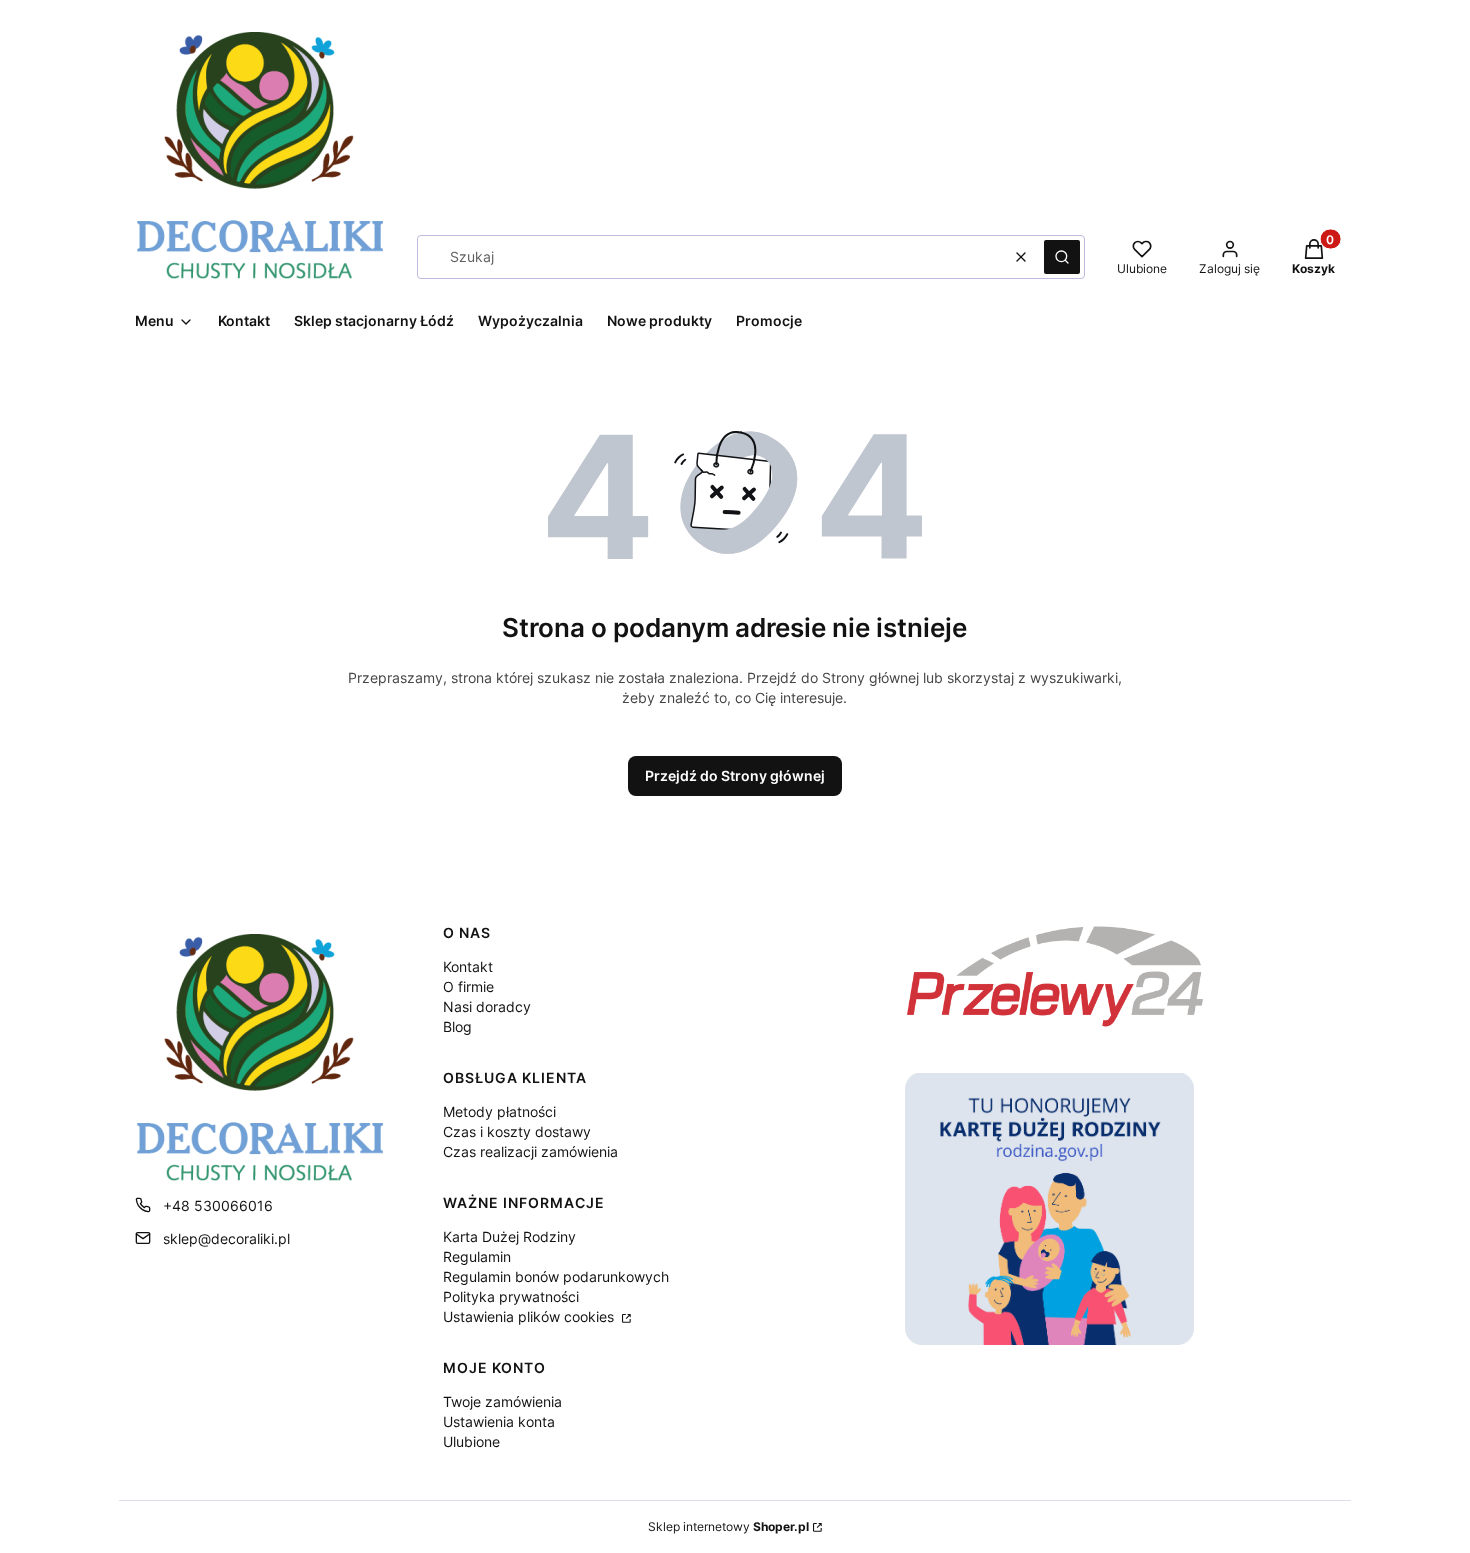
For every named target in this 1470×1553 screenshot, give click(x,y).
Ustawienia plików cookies (530, 1316)
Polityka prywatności (511, 1296)
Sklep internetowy (728, 1526)
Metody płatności (499, 1111)
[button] (1062, 257)
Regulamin (477, 1256)
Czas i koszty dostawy (517, 1131)
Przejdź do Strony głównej (735, 775)
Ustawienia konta (499, 1421)
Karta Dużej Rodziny (509, 1236)
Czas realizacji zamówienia (530, 1151)
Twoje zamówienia (502, 1401)
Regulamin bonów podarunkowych (556, 1276)
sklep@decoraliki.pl (226, 1238)
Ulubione (471, 1441)
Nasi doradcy (487, 1006)
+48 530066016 (218, 1205)
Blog (457, 1026)
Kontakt (468, 966)
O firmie (468, 986)
